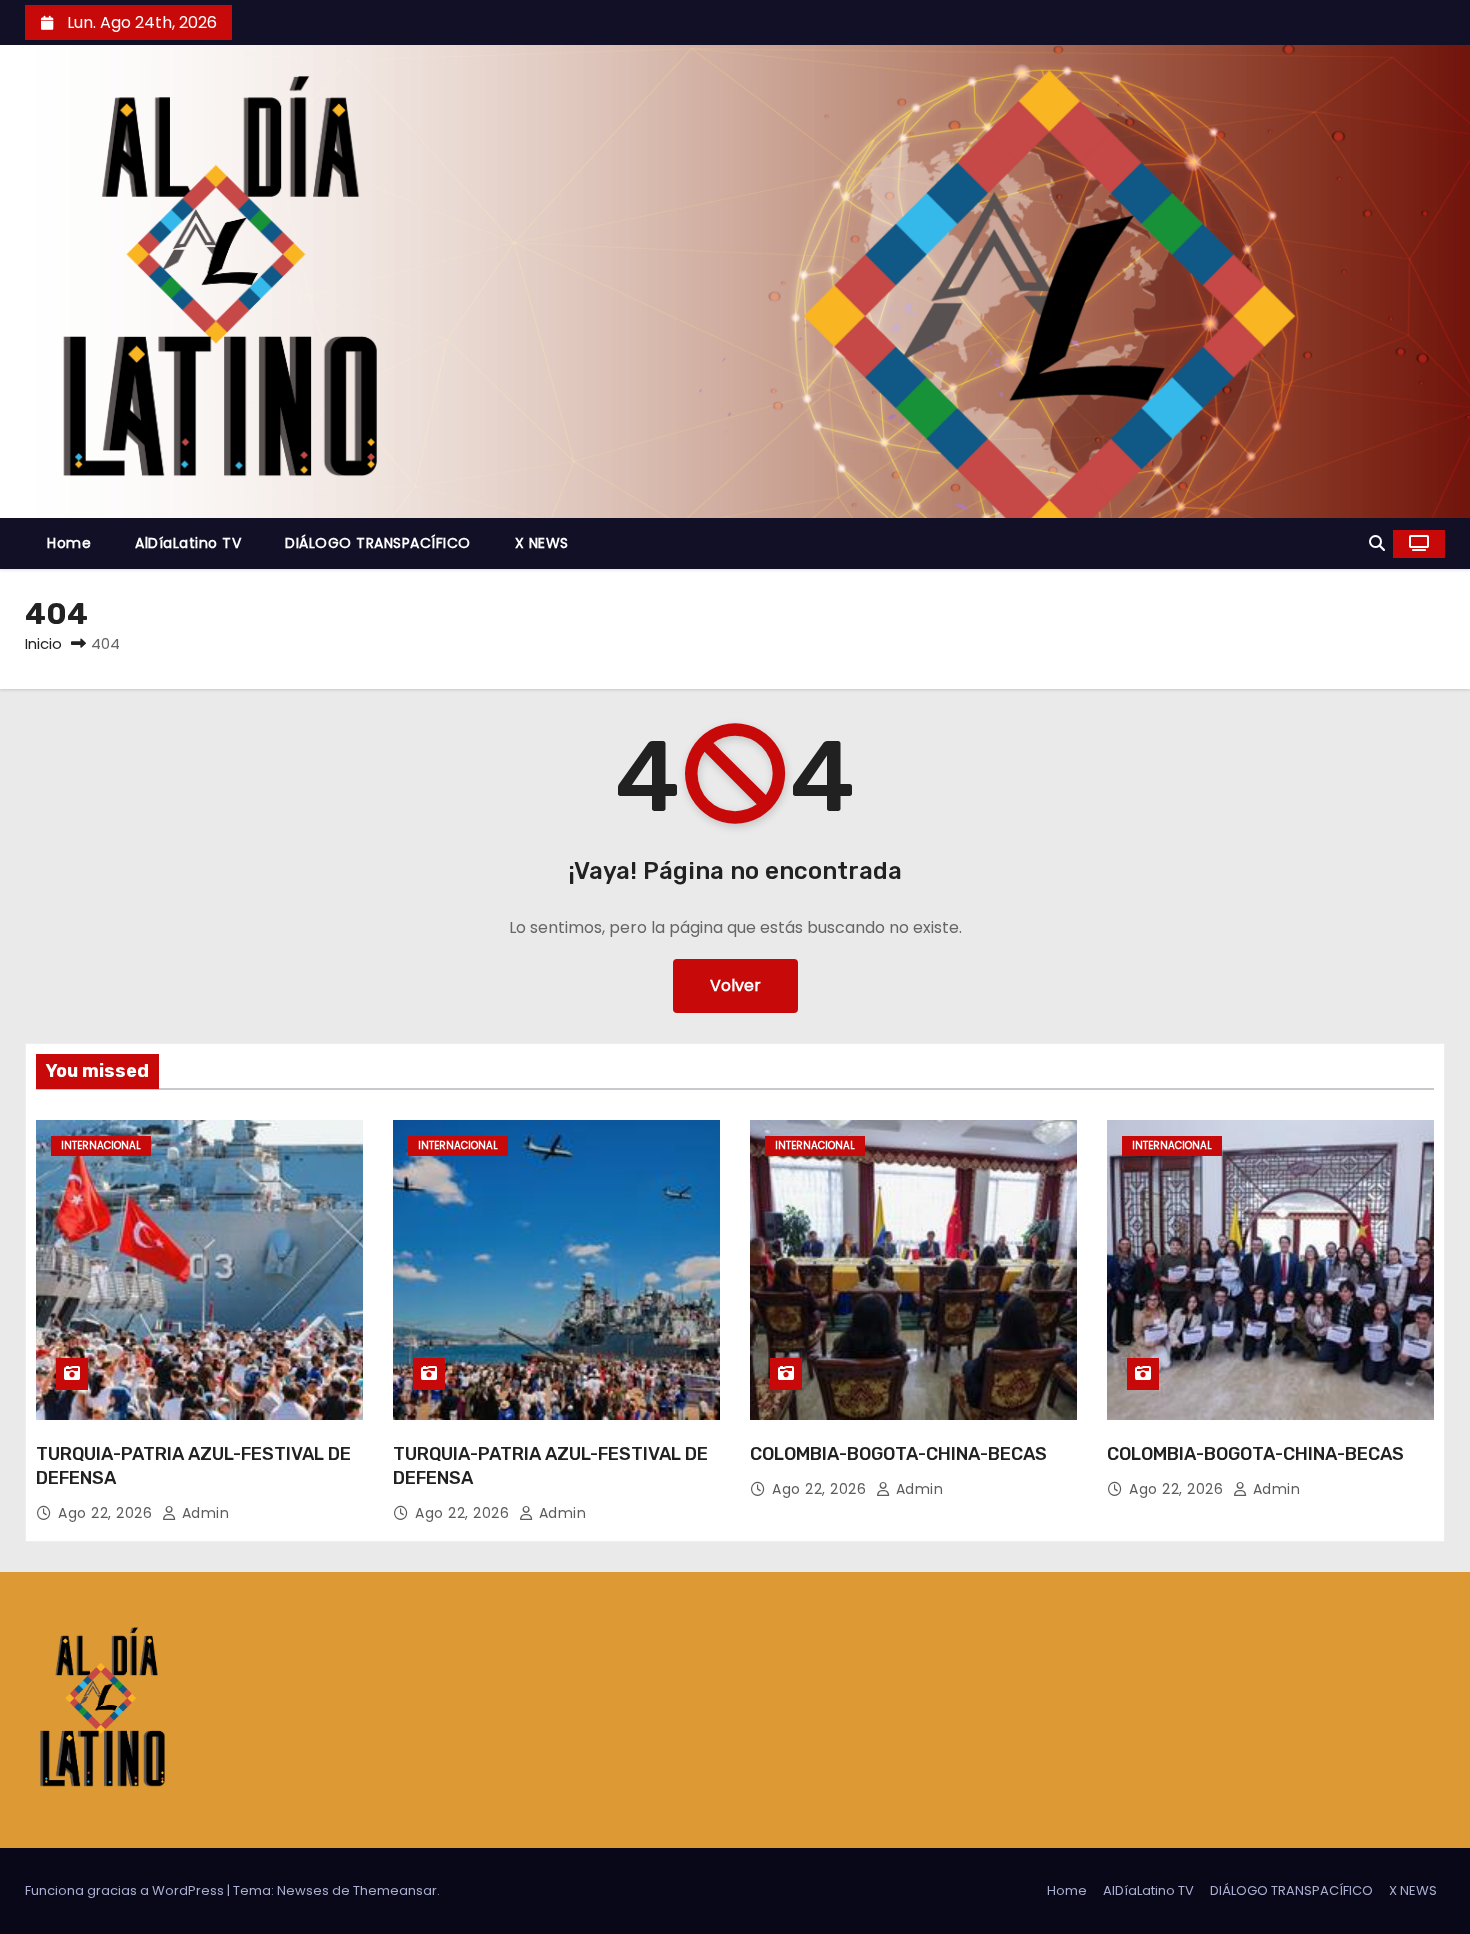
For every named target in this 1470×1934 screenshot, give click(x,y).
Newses (303, 1890)
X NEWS (542, 543)
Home (69, 543)
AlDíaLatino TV (188, 543)
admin (203, 1513)
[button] (1377, 543)
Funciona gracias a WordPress (126, 1890)
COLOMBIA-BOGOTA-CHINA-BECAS (898, 1454)
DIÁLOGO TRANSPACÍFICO (378, 543)
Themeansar (395, 1890)
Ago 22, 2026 (107, 1513)
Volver (735, 985)
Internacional (101, 1145)
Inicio (43, 643)
